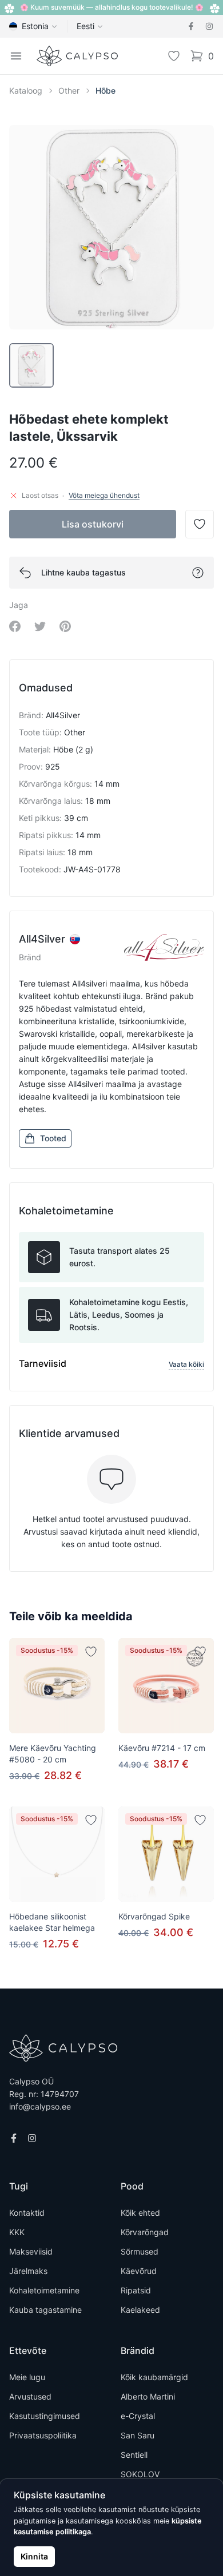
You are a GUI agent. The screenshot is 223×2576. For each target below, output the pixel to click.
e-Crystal (138, 2416)
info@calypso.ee (40, 2106)
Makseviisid (31, 2251)
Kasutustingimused (45, 2416)
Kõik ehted (140, 2213)
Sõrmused (140, 2251)
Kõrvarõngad (145, 2232)
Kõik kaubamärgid (154, 2377)
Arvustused (30, 2396)
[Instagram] (209, 26)
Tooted (53, 1138)
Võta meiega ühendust (104, 495)
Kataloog (26, 90)
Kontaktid (27, 2213)
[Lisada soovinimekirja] (91, 1652)
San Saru (138, 2435)
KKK (17, 2232)
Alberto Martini (148, 2396)
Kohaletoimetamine (44, 2290)
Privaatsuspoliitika (43, 2435)
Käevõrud (139, 2271)
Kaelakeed (140, 2310)
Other (69, 90)
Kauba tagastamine (45, 2310)
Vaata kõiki (186, 1364)
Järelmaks (28, 2271)
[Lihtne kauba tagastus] (198, 573)
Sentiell (134, 2455)
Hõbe (105, 90)
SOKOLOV (140, 2474)
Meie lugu (27, 2377)
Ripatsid (136, 2290)
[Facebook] (191, 26)
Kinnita (34, 2556)
